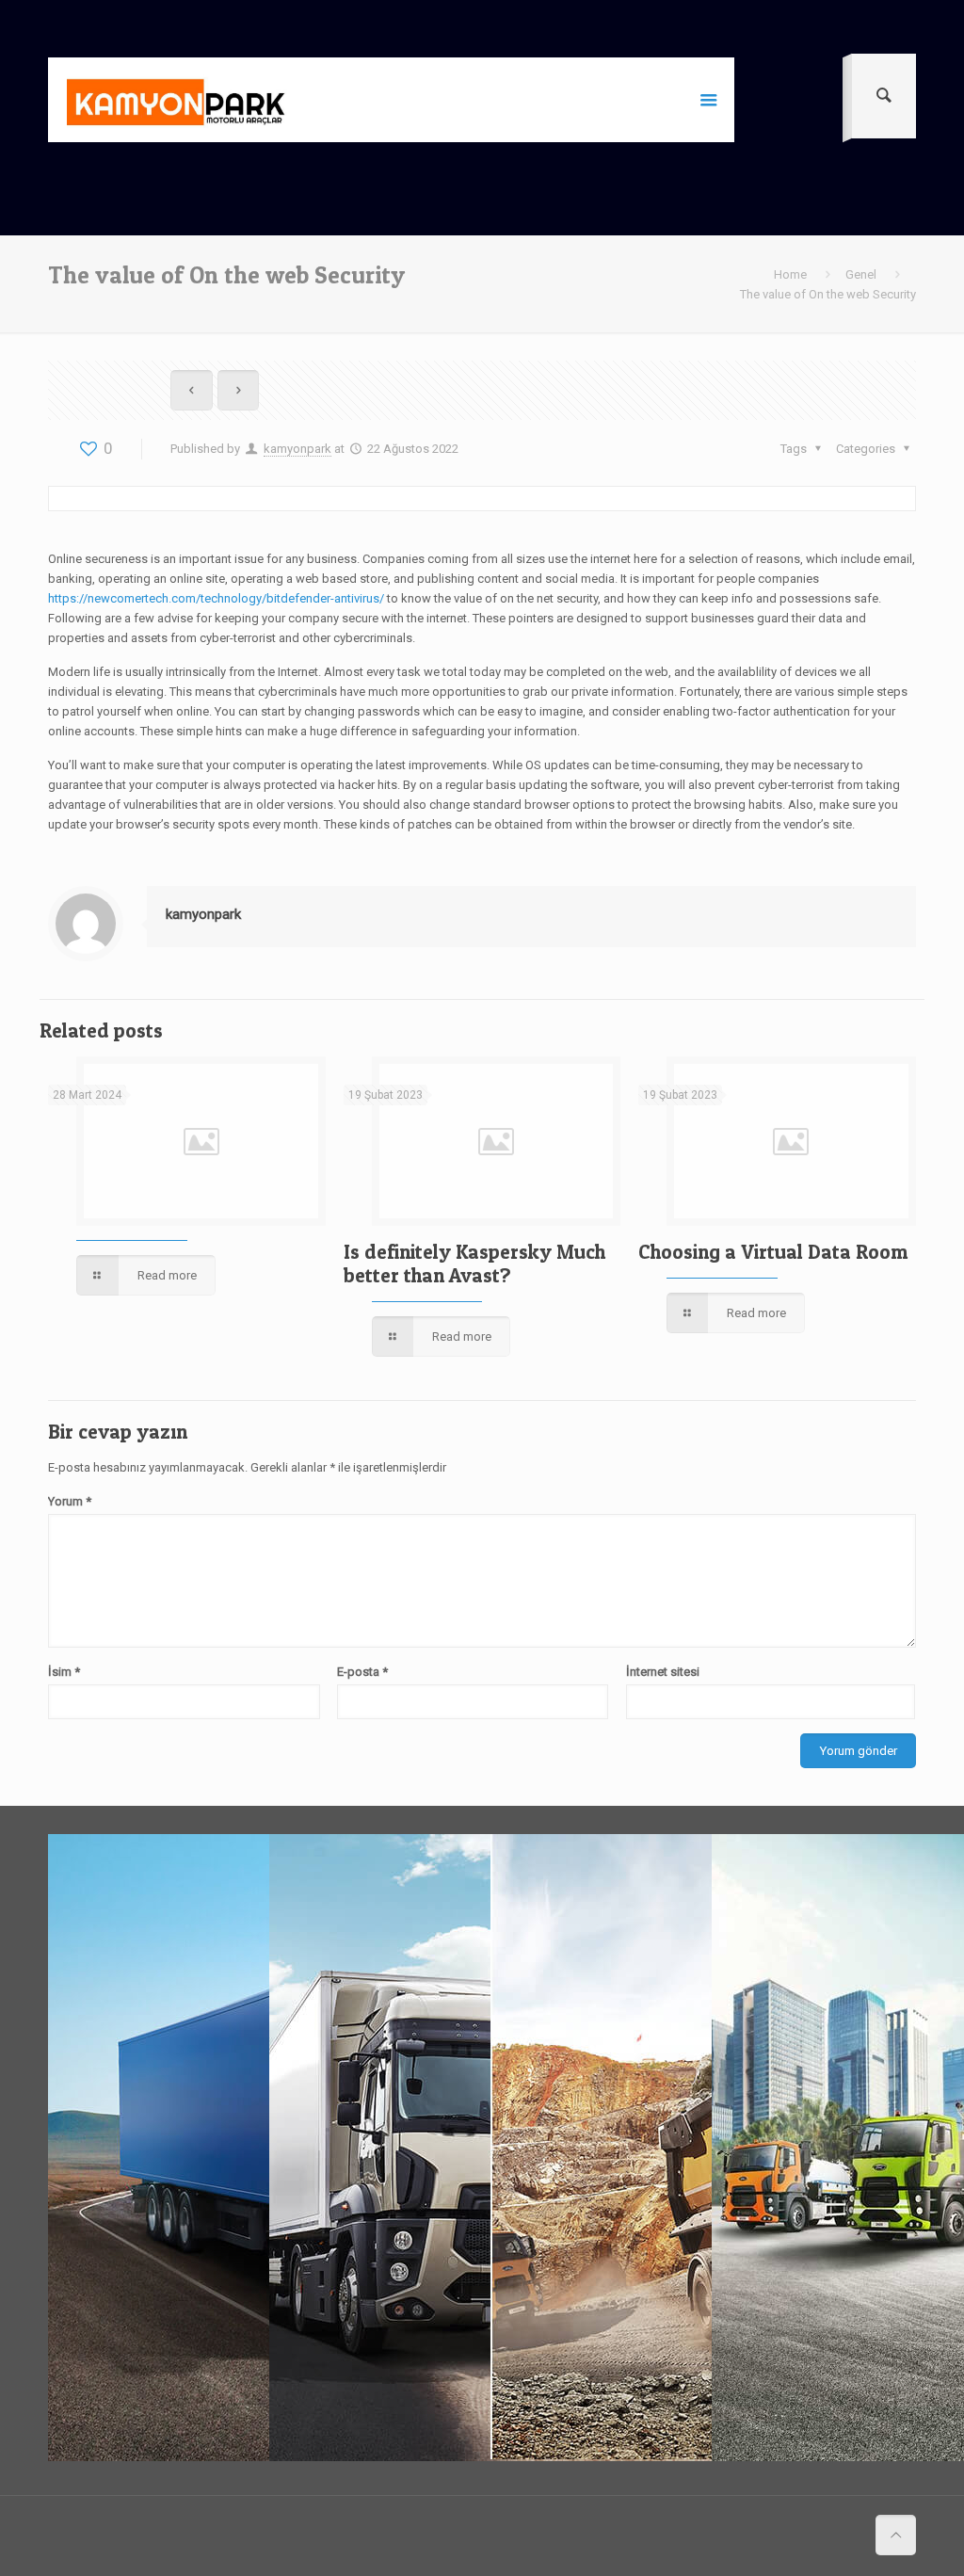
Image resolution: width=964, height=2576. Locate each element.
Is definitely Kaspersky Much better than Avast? (474, 1264)
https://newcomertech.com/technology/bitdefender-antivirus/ (216, 598)
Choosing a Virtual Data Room (773, 1252)
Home (790, 274)
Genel (861, 274)
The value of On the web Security (828, 294)
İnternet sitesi (663, 1672)
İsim (64, 1672)
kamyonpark (297, 449)
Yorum (70, 1501)
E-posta (362, 1672)
